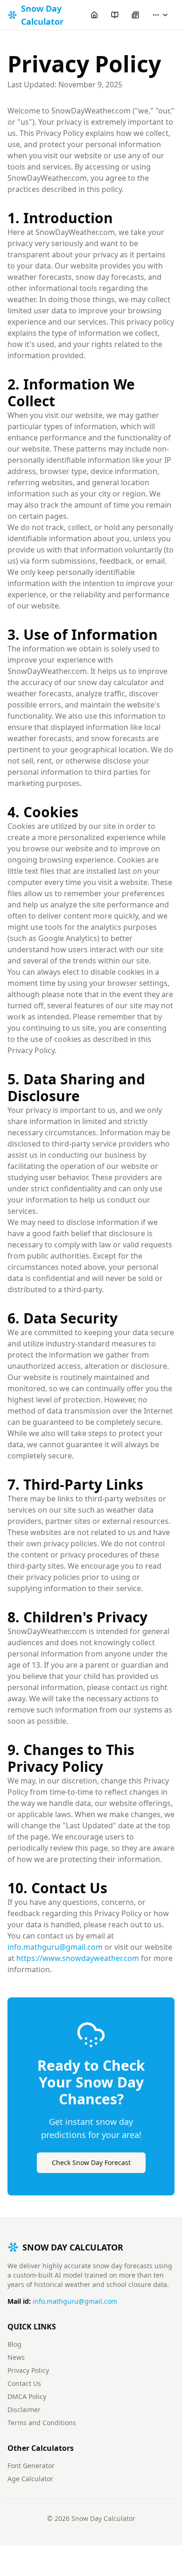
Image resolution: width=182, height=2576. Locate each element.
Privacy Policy (28, 2370)
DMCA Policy (27, 2396)
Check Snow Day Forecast (91, 2162)
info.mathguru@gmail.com (55, 1947)
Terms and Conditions (42, 2423)
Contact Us (24, 2383)
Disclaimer (24, 2410)
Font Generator (31, 2466)
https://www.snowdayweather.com (78, 1958)
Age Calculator (30, 2479)
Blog (14, 2344)
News (16, 2357)
